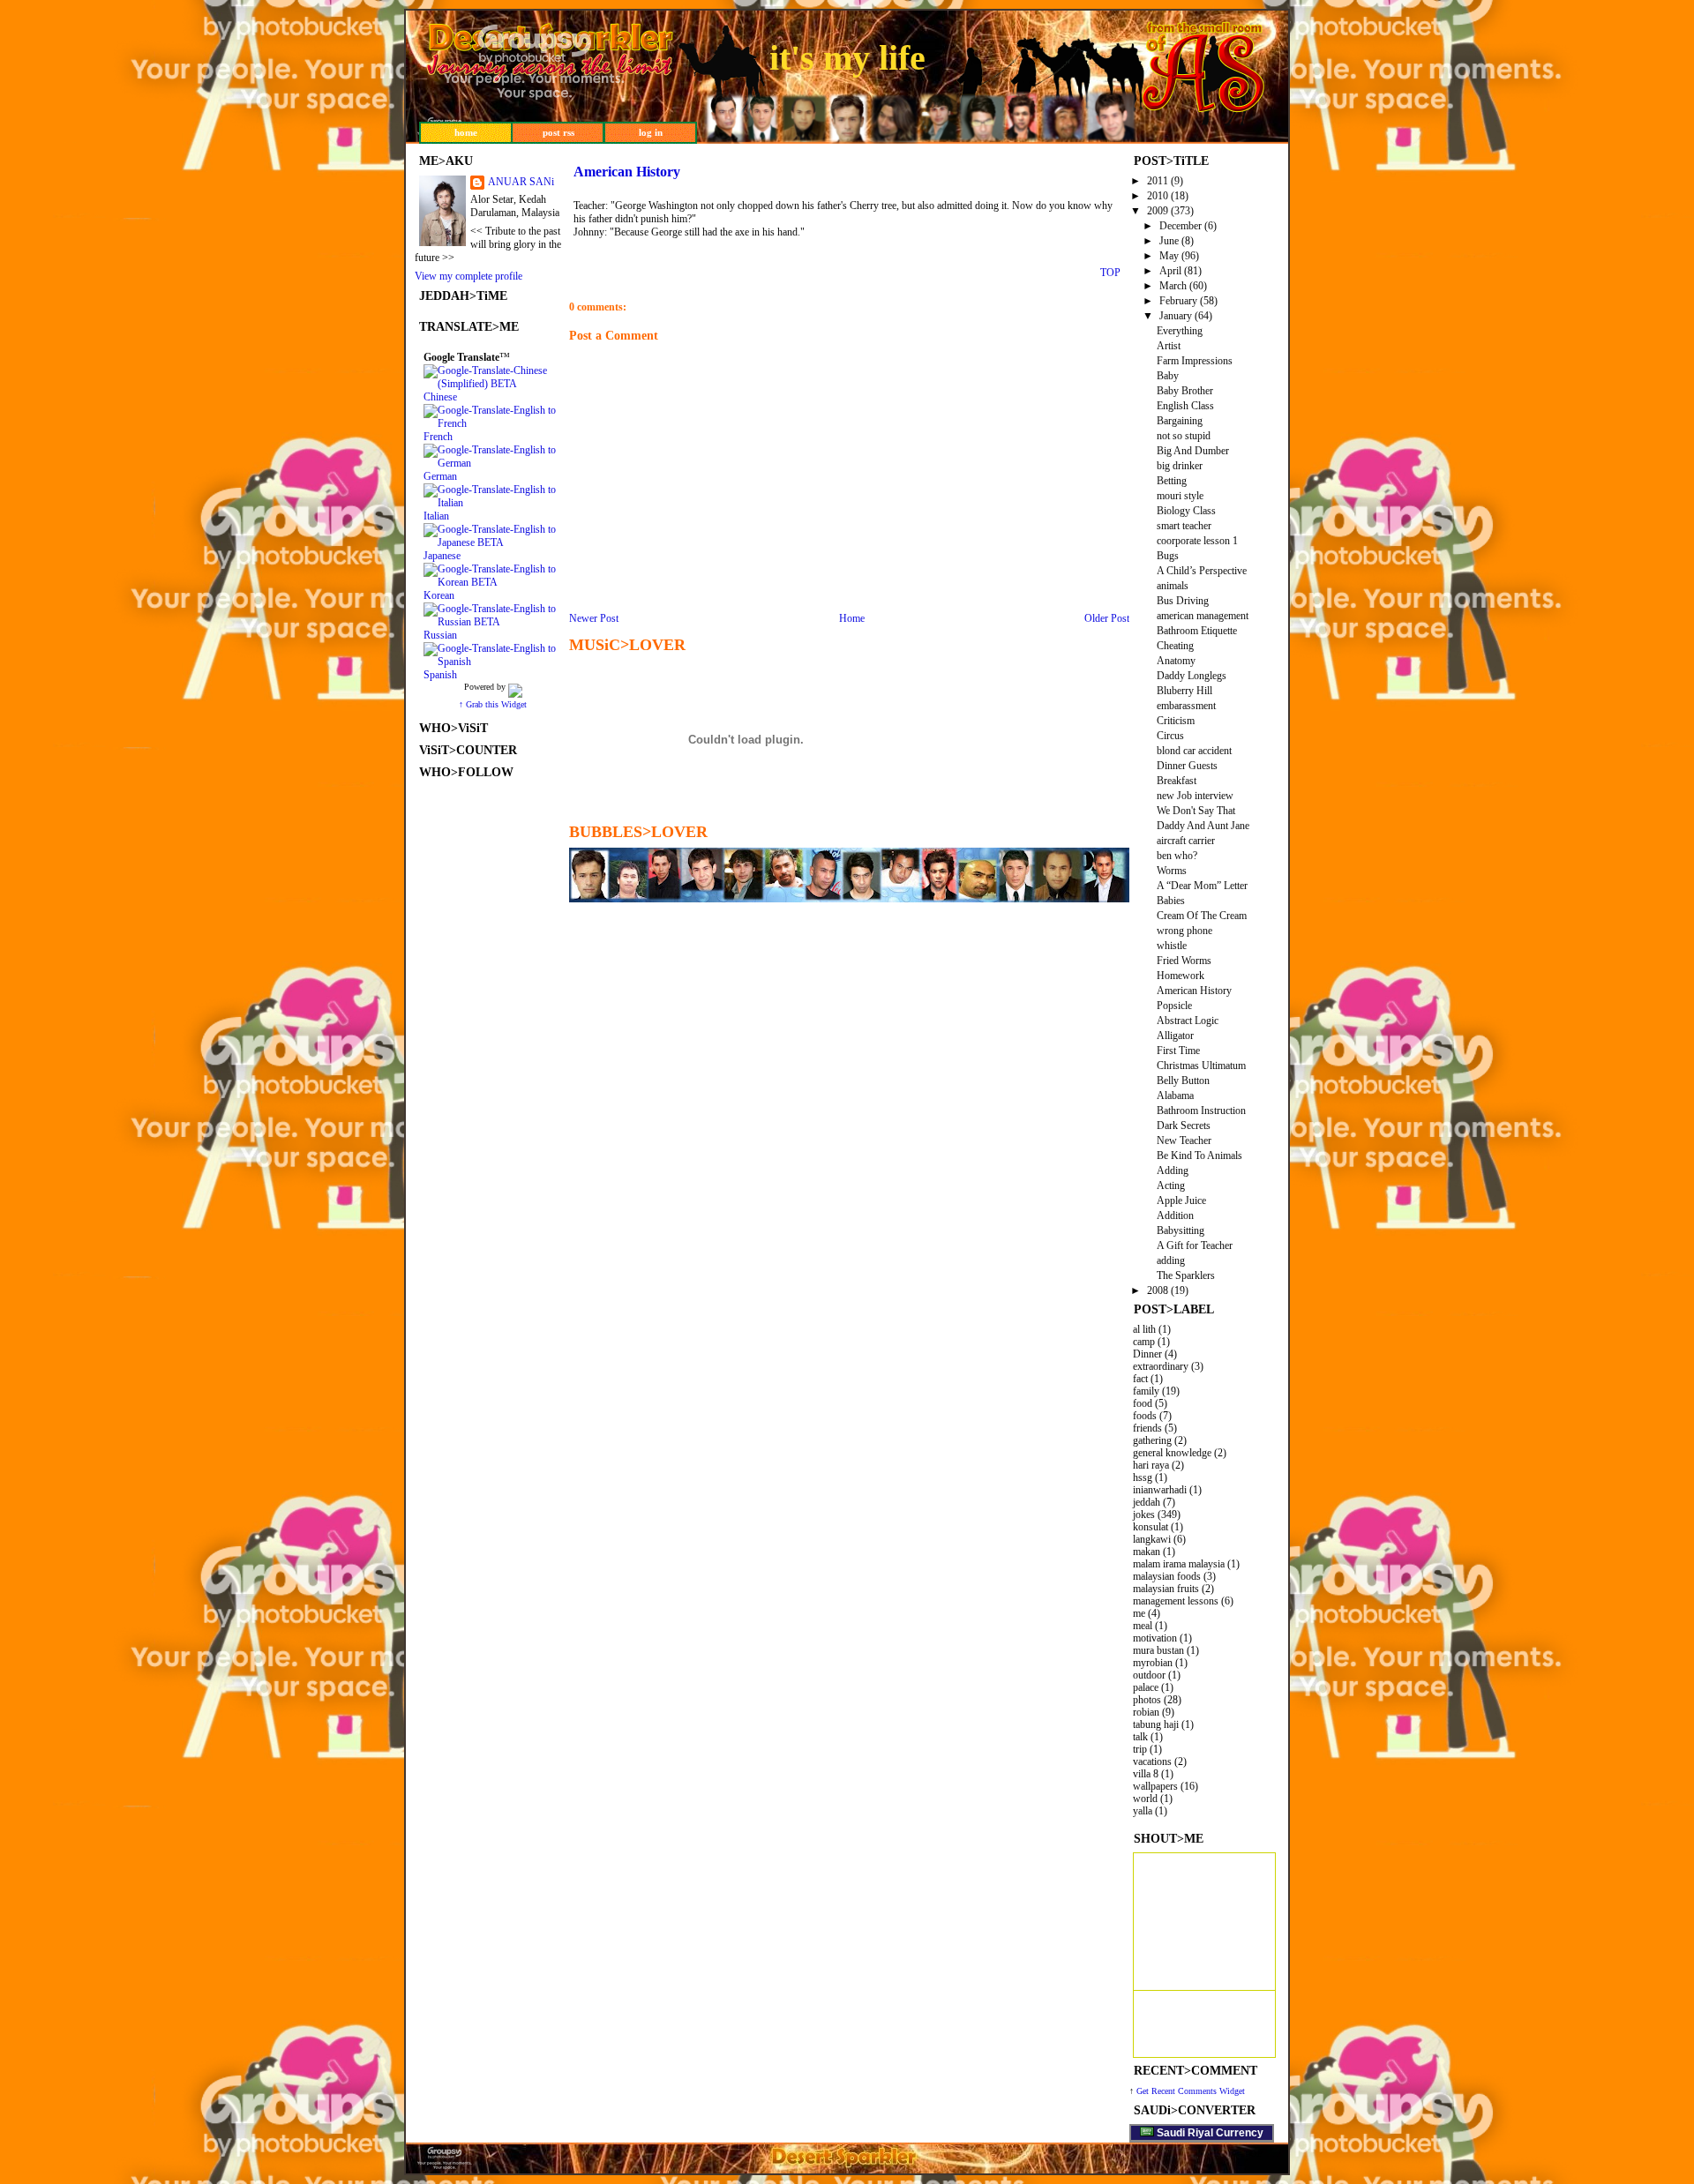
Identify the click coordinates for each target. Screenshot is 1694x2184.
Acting (1171, 1185)
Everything (1180, 331)
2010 (1158, 196)
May (1169, 256)
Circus (1170, 736)
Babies (1171, 901)
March (1173, 286)
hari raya (1151, 1465)
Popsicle (1174, 1006)
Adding (1173, 1171)
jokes (1144, 1515)
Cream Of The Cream (1202, 916)
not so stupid (1184, 436)
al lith (1144, 1329)
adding (1171, 1260)
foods (1145, 1416)
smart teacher (1184, 526)
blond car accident (1194, 751)
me (1139, 1613)
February (1178, 301)
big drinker (1180, 466)
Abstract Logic (1188, 1021)
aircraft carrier (1186, 841)
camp (1144, 1342)
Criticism (1176, 721)
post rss (558, 132)
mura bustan (1158, 1650)
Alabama (1175, 1096)
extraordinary (1161, 1366)
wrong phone (1184, 931)
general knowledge (1172, 1453)
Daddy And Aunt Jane (1203, 826)
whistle (1172, 946)
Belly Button (1183, 1081)
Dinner (1147, 1354)
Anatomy (1176, 661)
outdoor (1149, 1675)
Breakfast (1177, 781)
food (1143, 1403)
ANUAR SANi (521, 182)
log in (651, 132)
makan (1147, 1552)
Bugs (1168, 556)
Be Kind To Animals (1199, 1156)
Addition (1175, 1215)
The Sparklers (1186, 1275)
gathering (1152, 1440)
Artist (1169, 346)
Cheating (1175, 646)
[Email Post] (1094, 271)
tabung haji (1156, 1724)
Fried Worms (1184, 961)
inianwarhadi (1160, 1490)
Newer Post (594, 618)
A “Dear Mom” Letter (1202, 886)
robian (1146, 1712)
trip (1140, 1749)
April (1170, 271)
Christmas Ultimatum (1201, 1066)
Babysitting (1181, 1230)
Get (1144, 2091)
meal (1143, 1626)
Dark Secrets (1184, 1126)
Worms (1172, 871)
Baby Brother (1185, 391)
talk (1140, 1737)
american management (1203, 616)
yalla (1143, 1811)
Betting (1172, 481)
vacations (1152, 1761)
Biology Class (1186, 511)
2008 (1158, 1290)
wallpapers (1155, 1786)
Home (852, 618)
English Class (1185, 406)
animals (1173, 586)
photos (1147, 1700)
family (1146, 1391)
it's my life (847, 58)
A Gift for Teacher (1195, 1245)
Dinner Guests (1187, 766)
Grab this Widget (496, 704)
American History (1194, 991)
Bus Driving (1183, 601)
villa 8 (1146, 1774)
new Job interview (1195, 796)
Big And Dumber (1193, 451)
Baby (1168, 376)
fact (1140, 1379)
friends (1147, 1428)
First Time (1178, 1051)
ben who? (1177, 856)
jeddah (1147, 1502)
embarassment (1186, 706)
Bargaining (1180, 421)
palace (1146, 1687)
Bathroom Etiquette (1197, 631)
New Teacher (1184, 1141)
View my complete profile (468, 276)
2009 (1158, 211)
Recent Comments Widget (1198, 2091)
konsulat (1151, 1527)
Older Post (1107, 618)
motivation (1155, 1638)
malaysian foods (1167, 1576)
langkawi (1152, 1539)
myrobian (1153, 1663)
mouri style (1180, 496)
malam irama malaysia (1179, 1564)
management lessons (1176, 1601)
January (1176, 316)
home (466, 132)
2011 (1158, 181)
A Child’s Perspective (1202, 571)
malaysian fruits (1166, 1589)
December (1181, 226)
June (1169, 241)
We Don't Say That (1196, 811)
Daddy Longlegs (1192, 676)
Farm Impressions (1195, 361)
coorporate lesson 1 (1197, 541)
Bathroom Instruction (1201, 1111)
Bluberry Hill (1184, 691)
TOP (1110, 273)
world (1145, 1799)
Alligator (1175, 1036)
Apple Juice (1181, 1200)
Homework (1181, 976)
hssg (1143, 1477)
